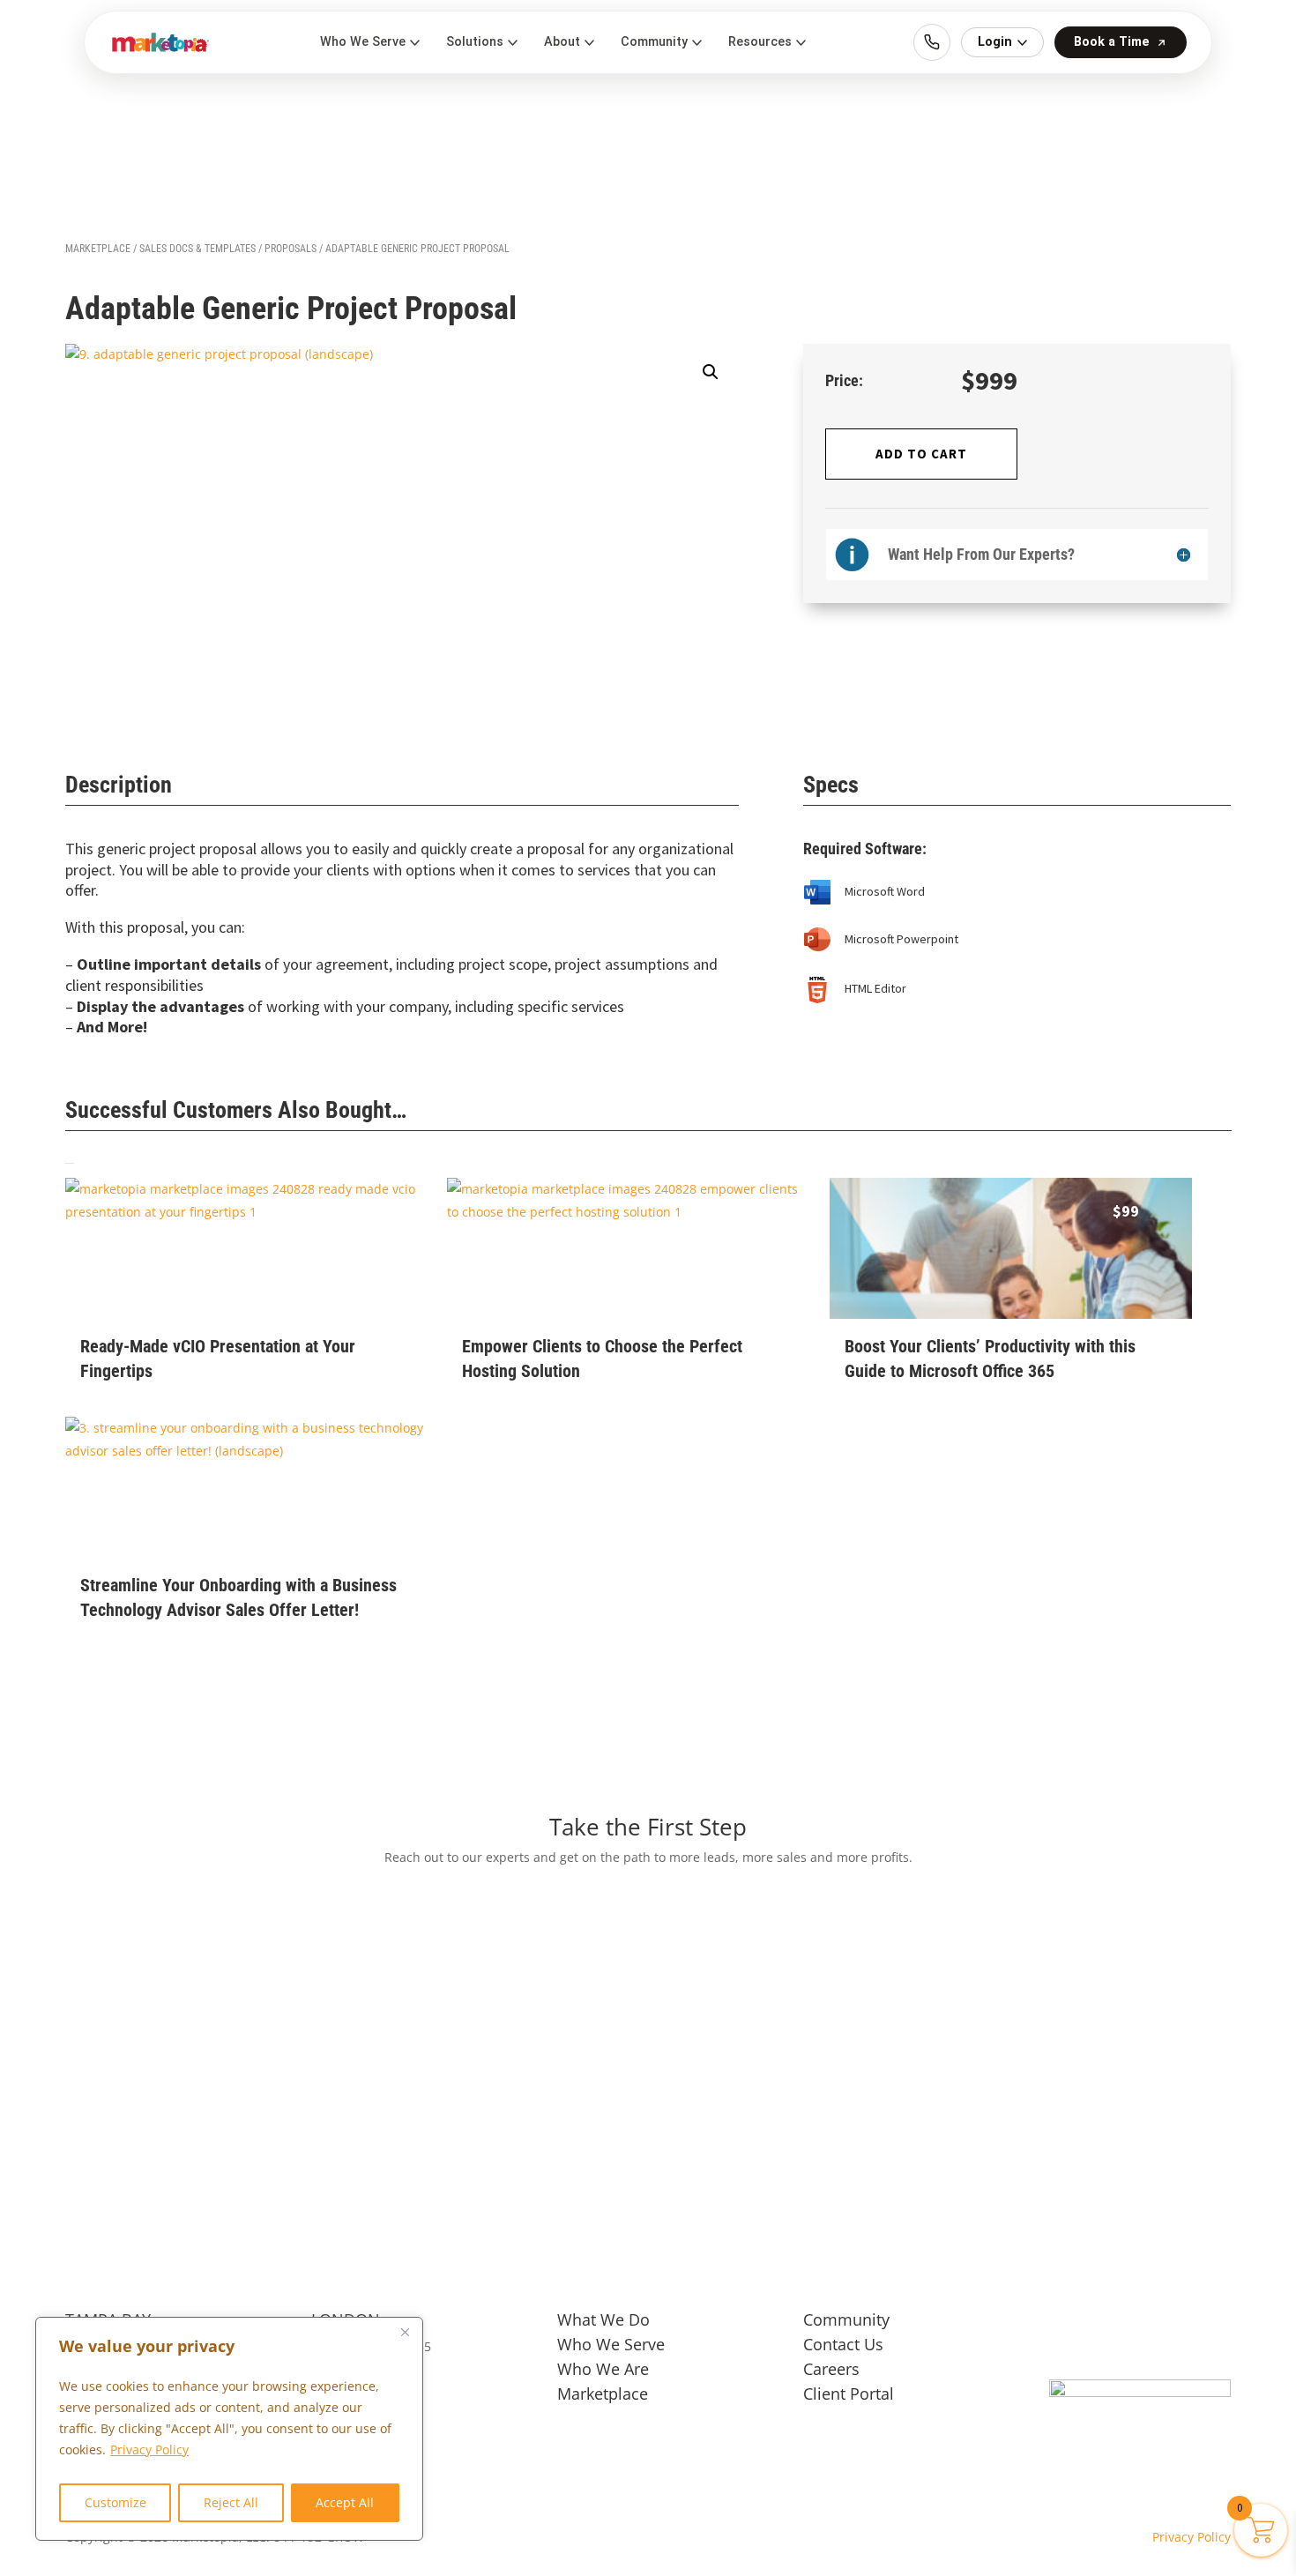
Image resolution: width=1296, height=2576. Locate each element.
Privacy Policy (149, 2449)
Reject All (231, 2502)
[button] (711, 372)
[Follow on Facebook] (1069, 2326)
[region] (229, 2429)
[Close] (405, 2332)
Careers (831, 2369)
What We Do (603, 2319)
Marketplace (98, 249)
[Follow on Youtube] (1210, 2326)
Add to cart (921, 454)
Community (846, 2319)
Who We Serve (611, 2344)
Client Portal (849, 2394)
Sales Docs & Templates (197, 249)
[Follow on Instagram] (1140, 2326)
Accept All (345, 2502)
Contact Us (843, 2344)
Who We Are (603, 2369)
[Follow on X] (1105, 2326)
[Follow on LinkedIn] (1175, 2326)
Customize (115, 2502)
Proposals (290, 249)
